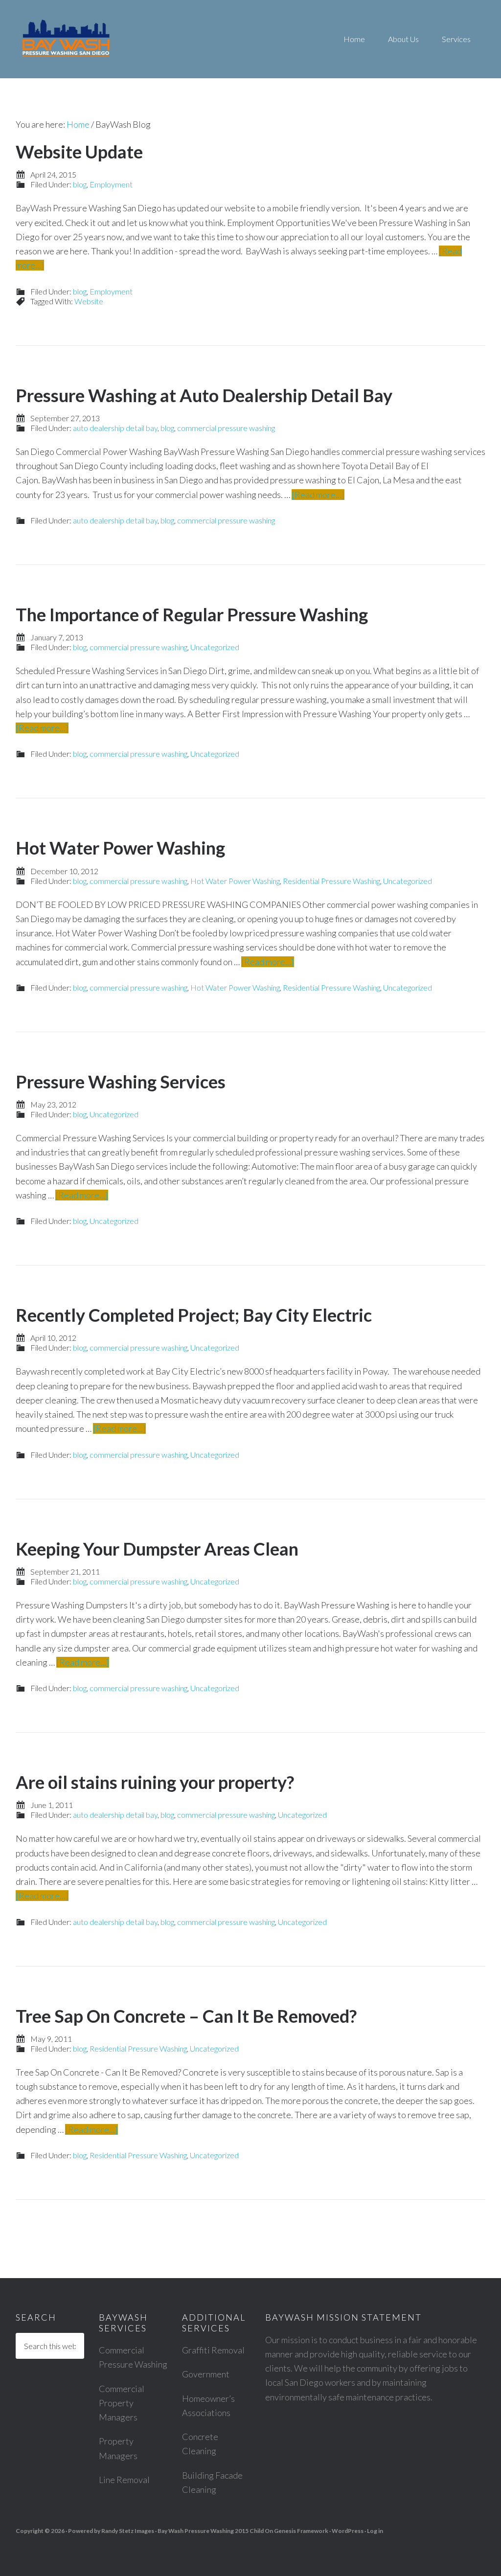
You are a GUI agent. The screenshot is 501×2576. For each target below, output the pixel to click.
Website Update (79, 152)
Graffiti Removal (213, 2350)
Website (89, 301)
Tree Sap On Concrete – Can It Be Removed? (186, 2016)
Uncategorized (215, 647)
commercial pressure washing (226, 428)
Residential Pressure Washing (331, 881)
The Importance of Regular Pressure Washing (192, 614)
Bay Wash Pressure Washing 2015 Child (211, 2531)
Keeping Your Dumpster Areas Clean (157, 1549)
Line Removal (124, 2480)
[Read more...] (318, 495)
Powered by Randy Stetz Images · (113, 2531)
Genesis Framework (301, 2531)
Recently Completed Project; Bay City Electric (194, 1315)
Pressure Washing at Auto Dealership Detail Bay (204, 395)
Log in (375, 2531)
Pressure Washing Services (121, 1082)
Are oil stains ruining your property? (155, 1782)
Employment (111, 184)
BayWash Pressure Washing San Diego (108, 39)
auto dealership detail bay (115, 428)
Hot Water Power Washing (120, 848)
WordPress (348, 2531)
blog (80, 184)
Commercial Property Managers (122, 2403)
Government (206, 2374)
